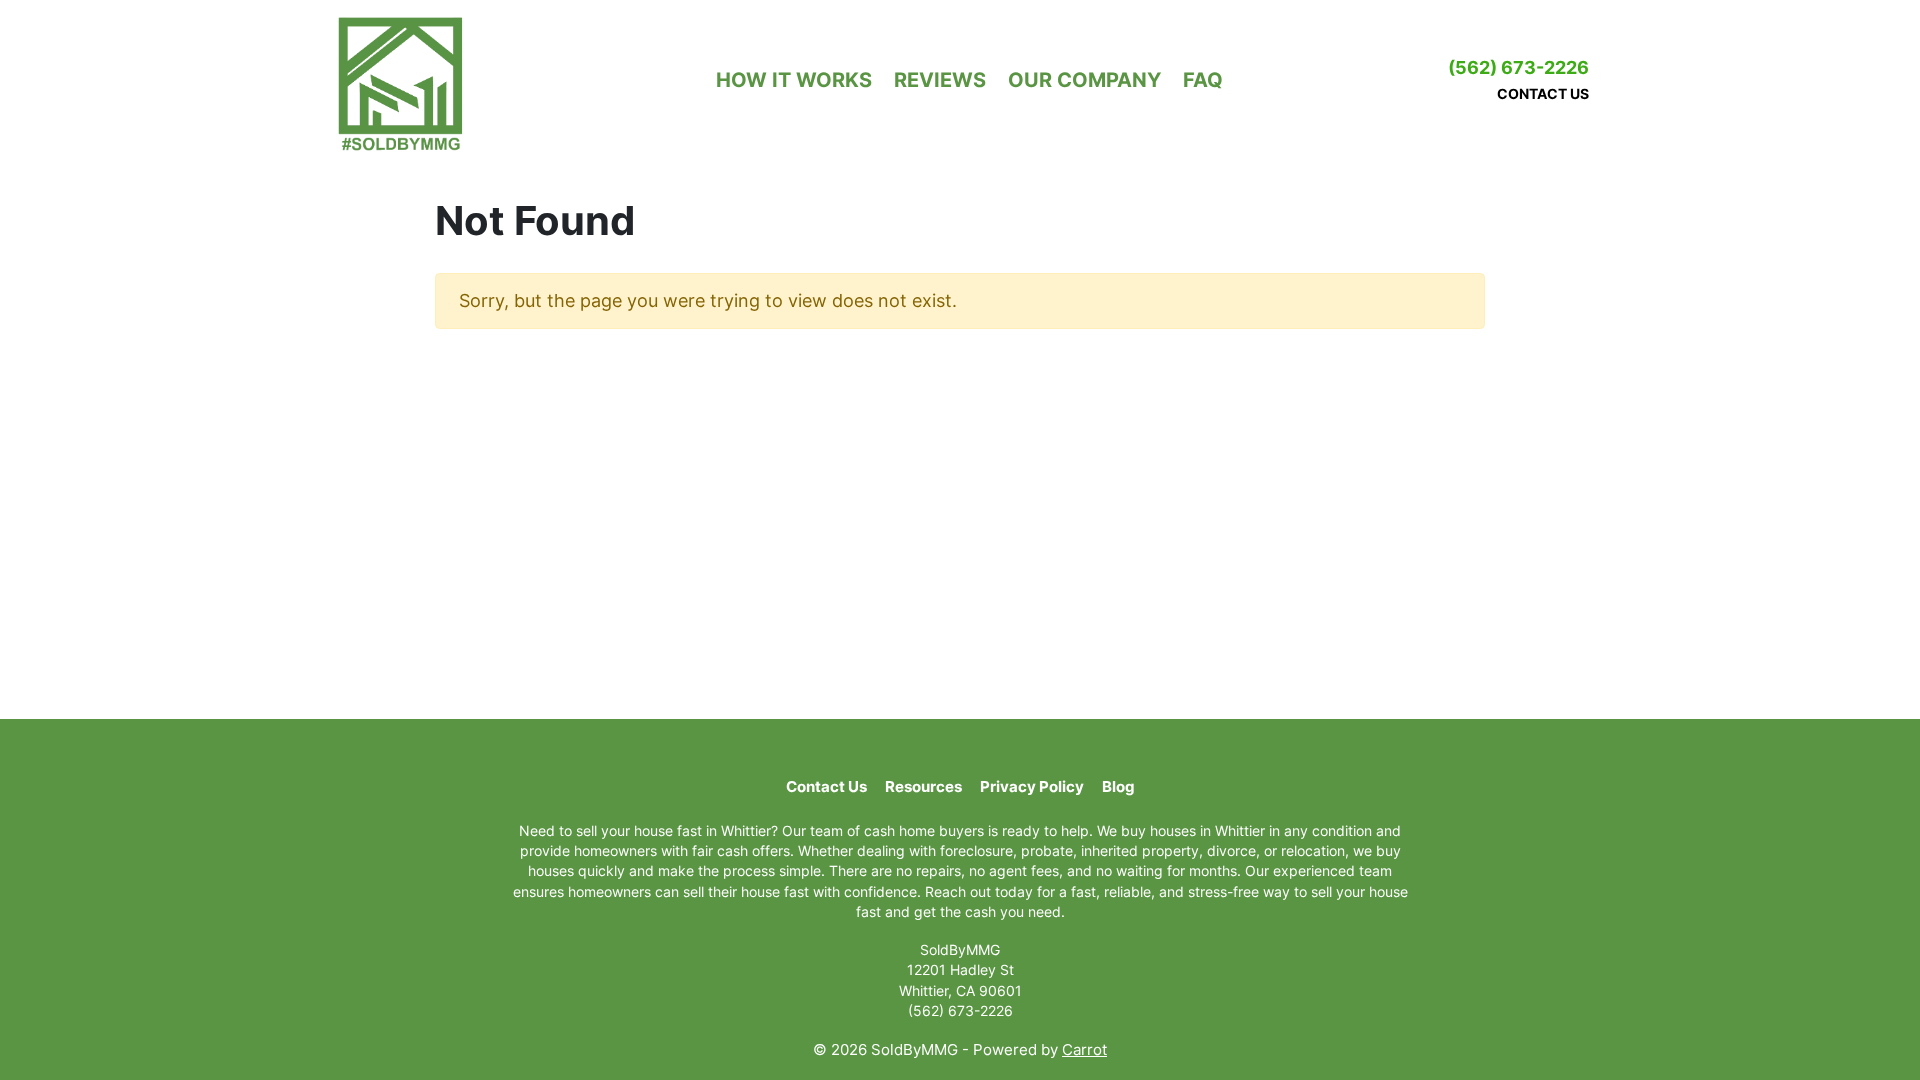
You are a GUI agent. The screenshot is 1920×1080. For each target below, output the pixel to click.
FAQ (1203, 80)
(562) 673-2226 (1518, 67)
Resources (923, 786)
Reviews (940, 80)
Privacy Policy (1032, 786)
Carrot (1084, 1049)
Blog (1118, 786)
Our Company (1084, 80)
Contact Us (1543, 93)
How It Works (794, 80)
